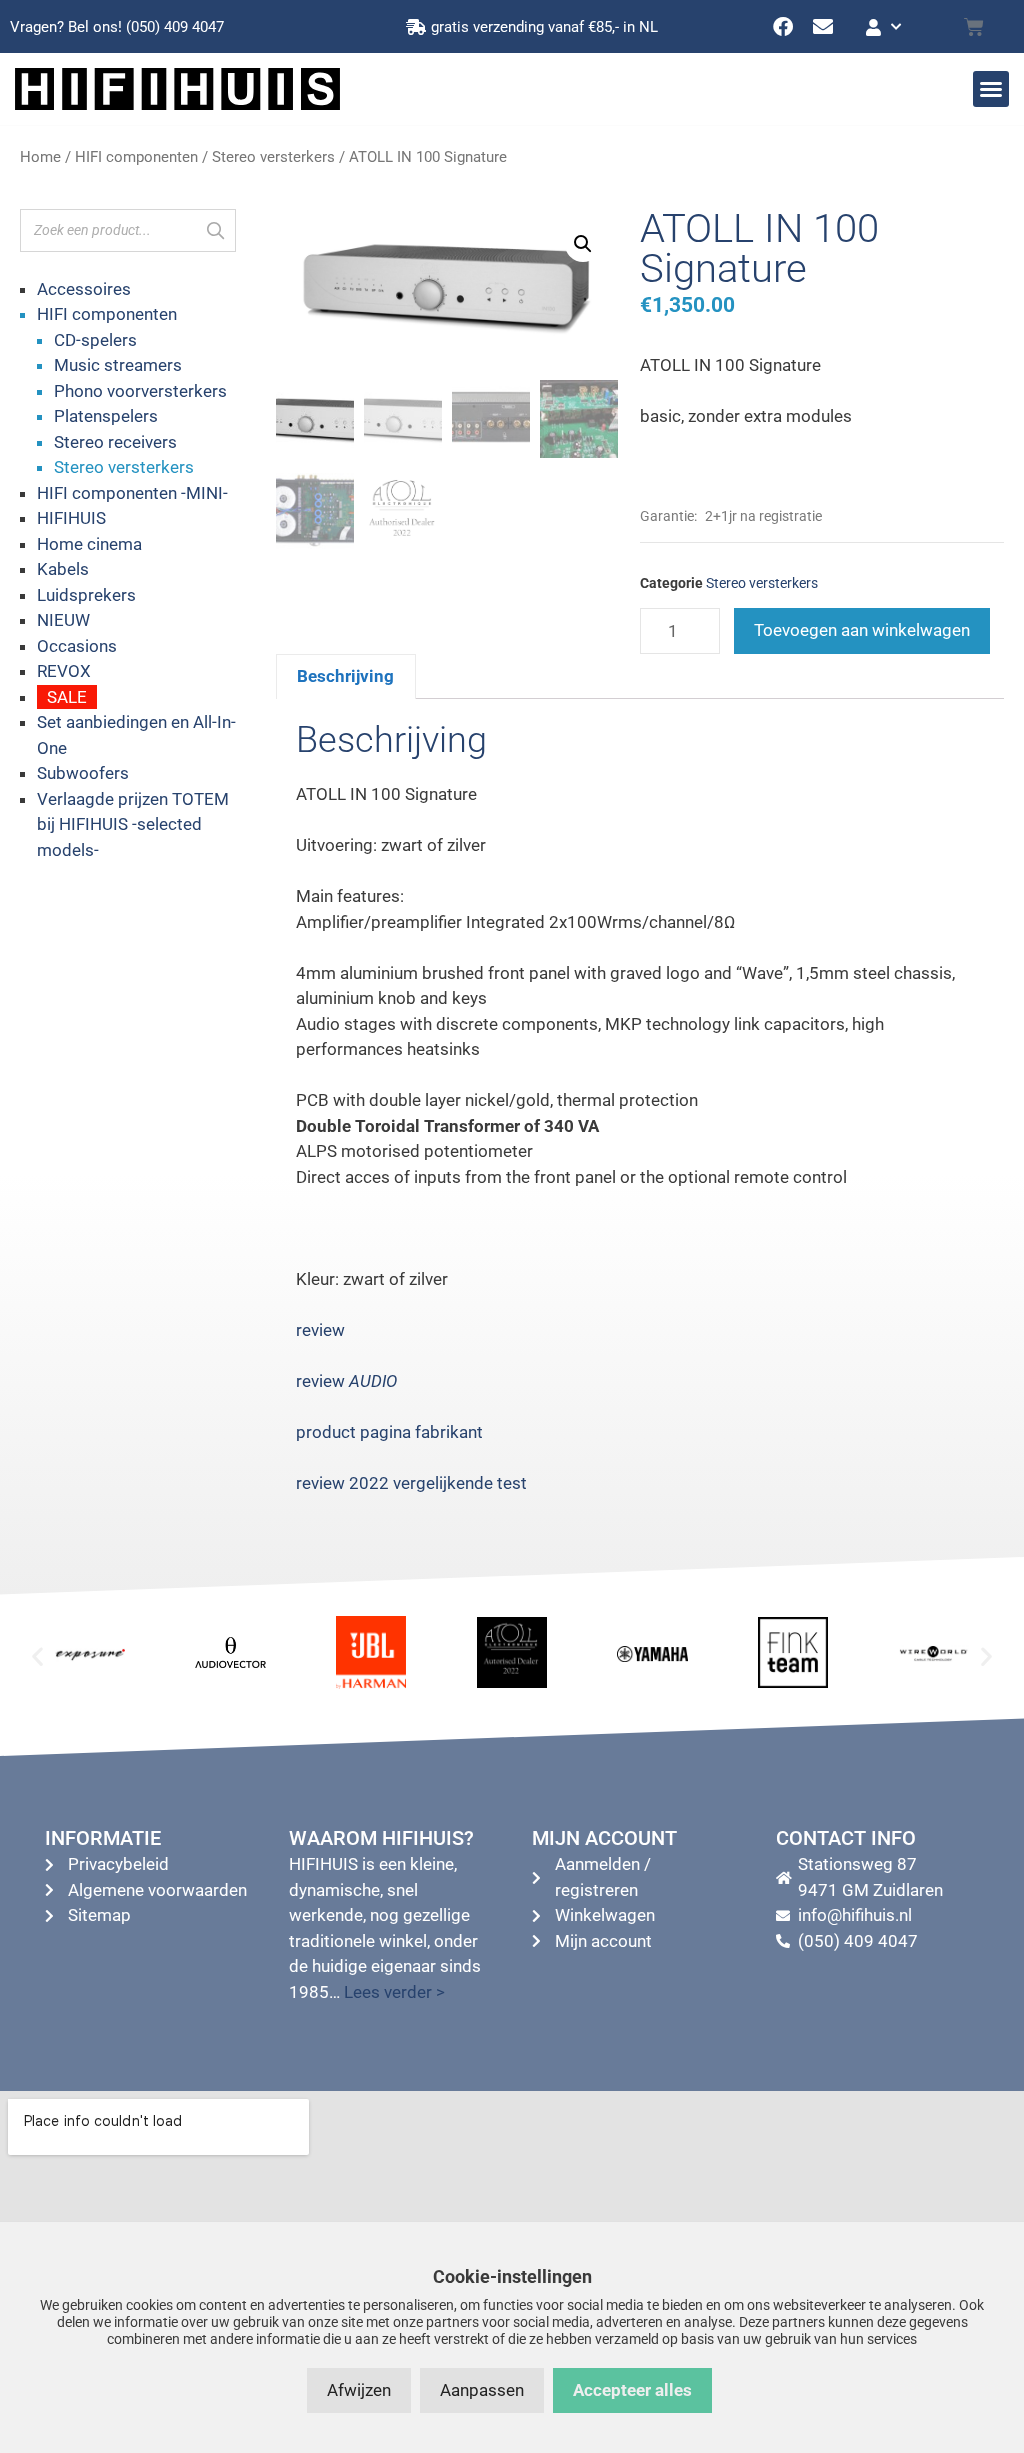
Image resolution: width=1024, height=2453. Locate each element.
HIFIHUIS (71, 518)
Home (40, 157)
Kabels (63, 569)
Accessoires (84, 289)
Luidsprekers (86, 595)
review (320, 1330)
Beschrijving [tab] (345, 676)
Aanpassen (482, 2390)
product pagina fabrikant (389, 1432)
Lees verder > (394, 1992)
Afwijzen (359, 2390)
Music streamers (118, 365)
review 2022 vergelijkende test (411, 1483)
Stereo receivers (115, 442)
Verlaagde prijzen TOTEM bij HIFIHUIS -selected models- (133, 824)
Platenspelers (106, 416)
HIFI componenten (136, 157)
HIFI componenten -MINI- (132, 493)
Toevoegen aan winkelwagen (862, 630)
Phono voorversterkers (140, 391)
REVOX (64, 671)
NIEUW (63, 620)
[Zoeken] (215, 230)
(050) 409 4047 (175, 27)
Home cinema (89, 544)
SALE (67, 697)
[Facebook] (783, 27)
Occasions (77, 646)
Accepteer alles (632, 2390)
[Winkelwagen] (974, 27)
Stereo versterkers (273, 157)
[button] (991, 89)
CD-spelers (95, 340)
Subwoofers (83, 773)
